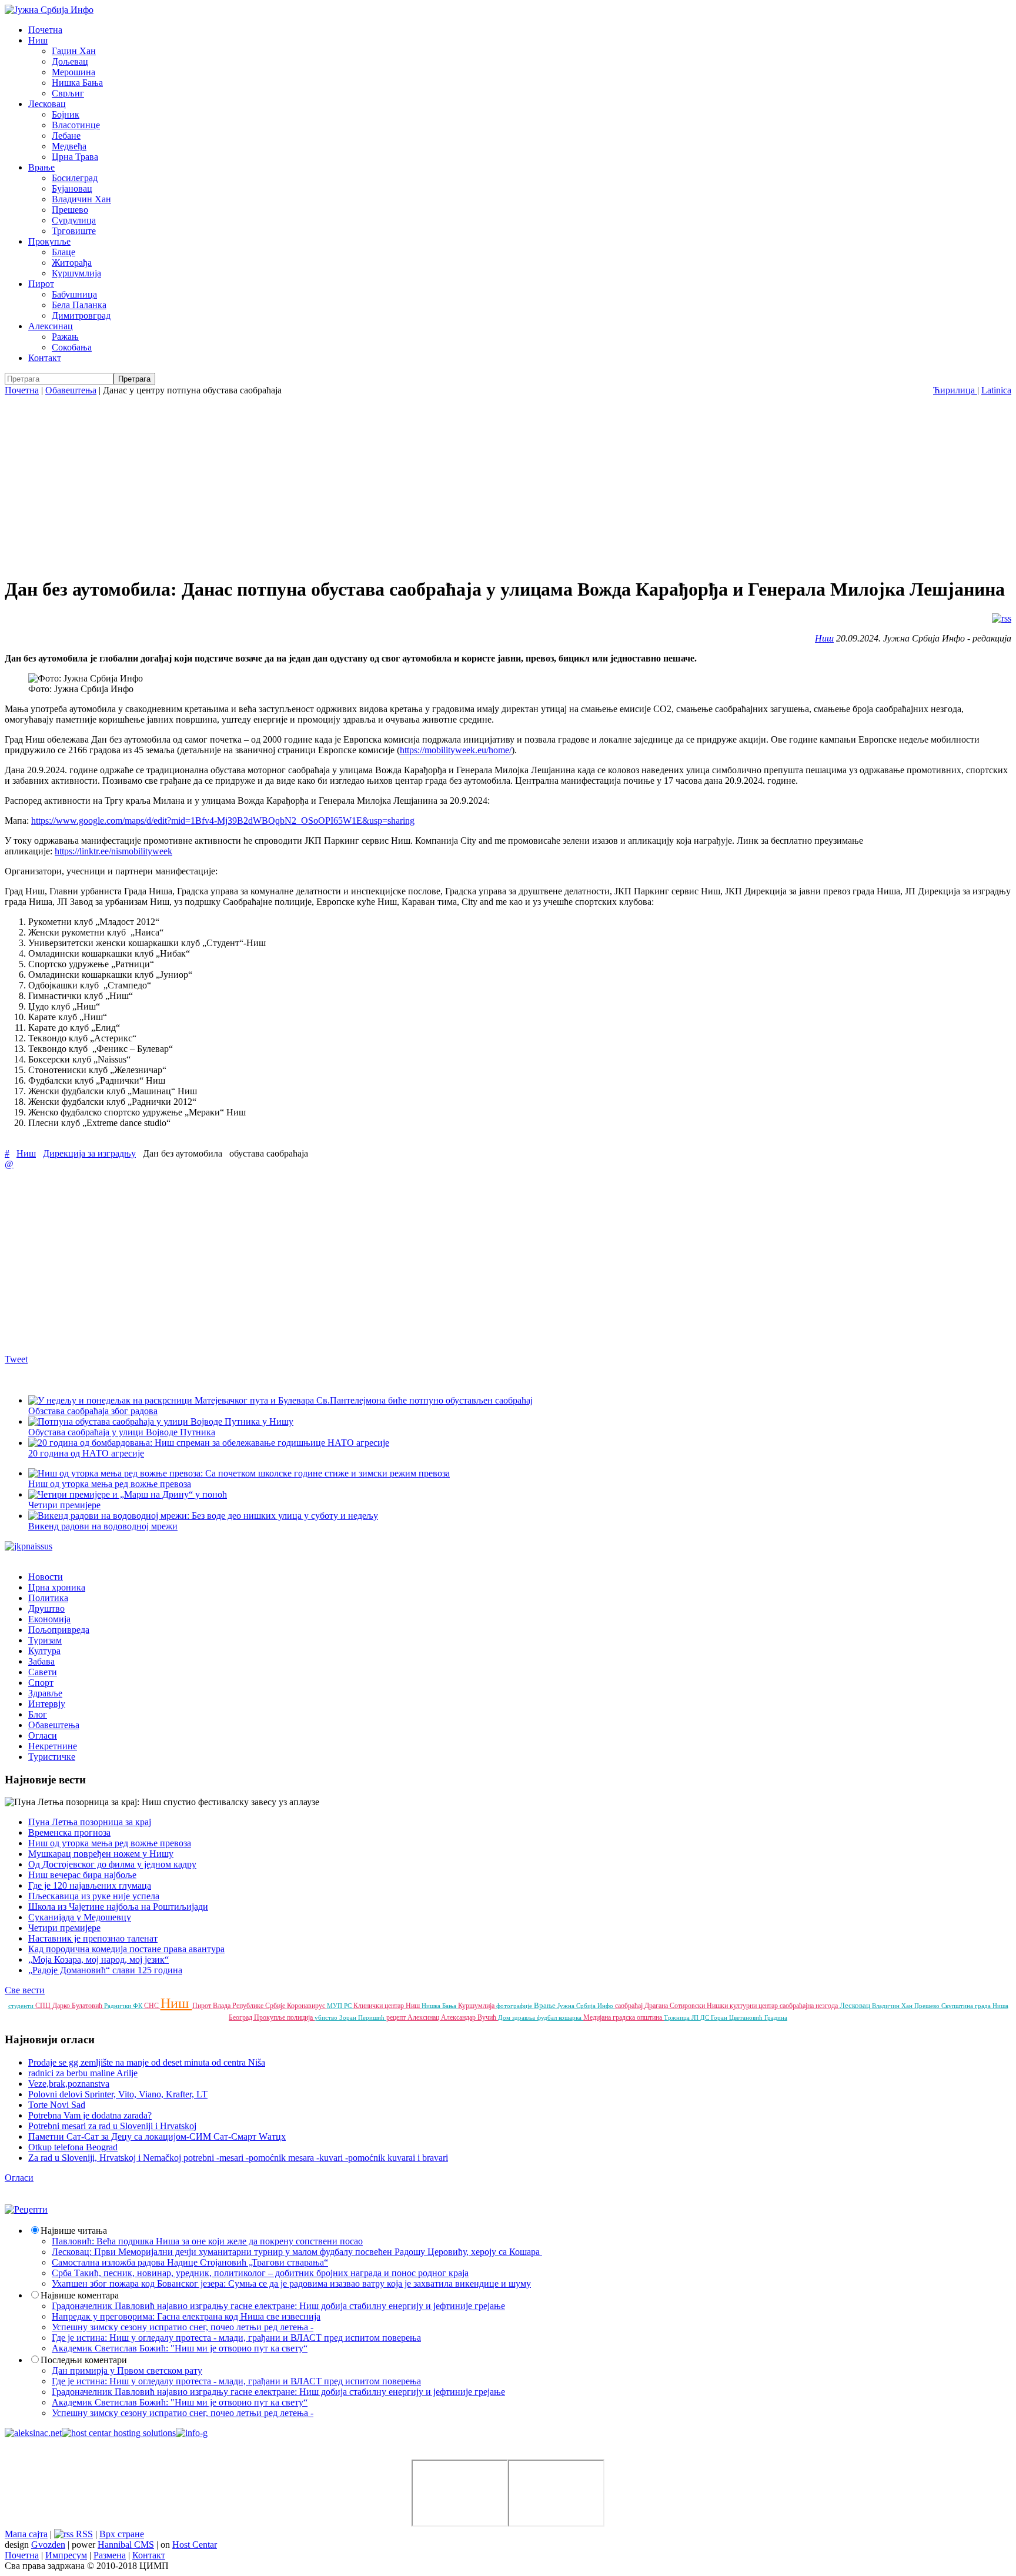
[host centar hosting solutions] (119, 2433)
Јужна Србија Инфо (586, 2006)
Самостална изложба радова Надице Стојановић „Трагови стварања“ (190, 2262)
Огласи (43, 1735)
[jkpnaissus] (29, 1546)
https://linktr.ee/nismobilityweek (113, 851)
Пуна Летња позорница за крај (90, 1822)
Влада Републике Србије (250, 2006)
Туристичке (52, 1757)
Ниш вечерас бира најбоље (82, 1875)
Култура (44, 1651)
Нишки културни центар (743, 2006)
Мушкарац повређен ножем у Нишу (101, 1854)
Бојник (66, 114)
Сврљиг (68, 93)
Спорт (41, 1683)
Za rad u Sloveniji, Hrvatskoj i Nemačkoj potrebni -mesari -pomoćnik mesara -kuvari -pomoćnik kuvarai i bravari (238, 2158)
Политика (48, 1598)
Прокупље (49, 241)
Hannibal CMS (126, 2545)
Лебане (66, 136)
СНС (152, 2006)
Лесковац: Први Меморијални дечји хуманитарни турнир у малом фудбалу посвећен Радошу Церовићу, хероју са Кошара (297, 2252)
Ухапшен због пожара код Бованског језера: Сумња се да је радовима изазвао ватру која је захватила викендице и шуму (291, 2283)
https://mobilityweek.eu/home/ (456, 750)
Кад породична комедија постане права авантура (126, 1949)
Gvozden (48, 2545)
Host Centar (195, 2545)
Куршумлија (76, 273)
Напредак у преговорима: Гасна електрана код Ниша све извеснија (186, 2316)
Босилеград (75, 178)
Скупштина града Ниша (975, 2006)
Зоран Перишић (363, 2017)
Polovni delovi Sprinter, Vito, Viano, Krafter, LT (118, 2094)
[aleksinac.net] (33, 2433)
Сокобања (72, 347)
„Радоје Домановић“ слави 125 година (105, 1970)
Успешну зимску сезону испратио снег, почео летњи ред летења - (183, 2327)
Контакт (45, 358)
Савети (43, 1672)
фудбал (548, 2017)
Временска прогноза (69, 1832)
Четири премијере (64, 1928)
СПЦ (44, 2006)
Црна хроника (57, 1587)
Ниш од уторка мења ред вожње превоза (110, 1843)
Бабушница (74, 294)
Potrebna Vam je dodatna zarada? (90, 2115)
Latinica (996, 390)
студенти (22, 2006)
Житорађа (72, 263)
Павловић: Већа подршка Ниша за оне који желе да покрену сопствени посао (207, 2241)
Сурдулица (74, 220)
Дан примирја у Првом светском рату (127, 2370)
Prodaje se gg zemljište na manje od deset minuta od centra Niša (147, 2062)
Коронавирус (307, 2006)
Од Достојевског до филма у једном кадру (112, 1864)
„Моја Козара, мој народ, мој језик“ (98, 1959)
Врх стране (122, 2534)
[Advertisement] (508, 484)
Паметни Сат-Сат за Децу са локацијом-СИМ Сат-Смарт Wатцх (157, 2136)
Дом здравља (517, 2017)
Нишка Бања (77, 83)
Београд (241, 2017)
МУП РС (340, 2006)
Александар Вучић (469, 2017)
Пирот (41, 284)
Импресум (66, 2555)
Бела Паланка (79, 305)
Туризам (45, 1640)
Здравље (45, 1693)
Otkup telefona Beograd (73, 2147)
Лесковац (47, 104)
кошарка (571, 2017)
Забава (41, 1661)
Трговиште (74, 231)
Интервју (47, 1704)
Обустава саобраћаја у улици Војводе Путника (122, 1432)
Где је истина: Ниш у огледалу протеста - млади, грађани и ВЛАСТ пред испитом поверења (236, 2338)
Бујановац (72, 188)
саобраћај (630, 2006)
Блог (38, 1714)
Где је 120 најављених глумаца (90, 1885)
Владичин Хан (81, 199)
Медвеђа (69, 146)
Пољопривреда (59, 1630)
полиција (301, 2017)
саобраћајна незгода (810, 2006)
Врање (41, 167)
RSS (83, 2534)
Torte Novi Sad (57, 2105)
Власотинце (76, 125)
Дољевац (70, 61)
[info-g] (192, 2433)
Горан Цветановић (738, 2017)
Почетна (45, 30)
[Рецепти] (26, 2209)
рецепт (397, 2017)
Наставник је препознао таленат (93, 1938)
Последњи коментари (84, 2360)
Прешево (70, 210)
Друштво (46, 1608)
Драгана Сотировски (676, 2006)
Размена (110, 2555)
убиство (327, 2017)
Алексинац (51, 326)
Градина (776, 2017)
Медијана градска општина (624, 2017)
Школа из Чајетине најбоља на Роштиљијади (118, 1907)
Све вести (25, 1990)
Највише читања (74, 2231)
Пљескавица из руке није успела (94, 1896)
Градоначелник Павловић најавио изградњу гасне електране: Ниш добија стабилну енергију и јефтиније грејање (278, 2306)
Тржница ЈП (682, 2017)
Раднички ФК (124, 2006)
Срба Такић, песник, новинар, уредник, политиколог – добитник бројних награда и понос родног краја (260, 2273)
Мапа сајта (26, 2534)
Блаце (63, 252)
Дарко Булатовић (78, 2006)
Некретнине (53, 1746)
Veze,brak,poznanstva (69, 2084)
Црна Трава (75, 157)
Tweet (16, 1359)
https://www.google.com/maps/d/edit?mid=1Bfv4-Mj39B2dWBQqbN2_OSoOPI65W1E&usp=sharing (223, 821)
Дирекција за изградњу (89, 1153)
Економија (49, 1619)
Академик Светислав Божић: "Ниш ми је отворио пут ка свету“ (180, 2348)
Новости (46, 1577)
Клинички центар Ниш (387, 2006)
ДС (706, 2017)
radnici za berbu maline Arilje (83, 2073)
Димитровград (81, 315)
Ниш (38, 40)
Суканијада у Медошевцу (80, 1917)
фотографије (515, 2006)
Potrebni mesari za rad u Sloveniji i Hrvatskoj (112, 2126)
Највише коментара (80, 2295)
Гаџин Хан (74, 51)
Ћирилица (955, 390)
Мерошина (73, 72)
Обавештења (71, 390)
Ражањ (65, 337)
